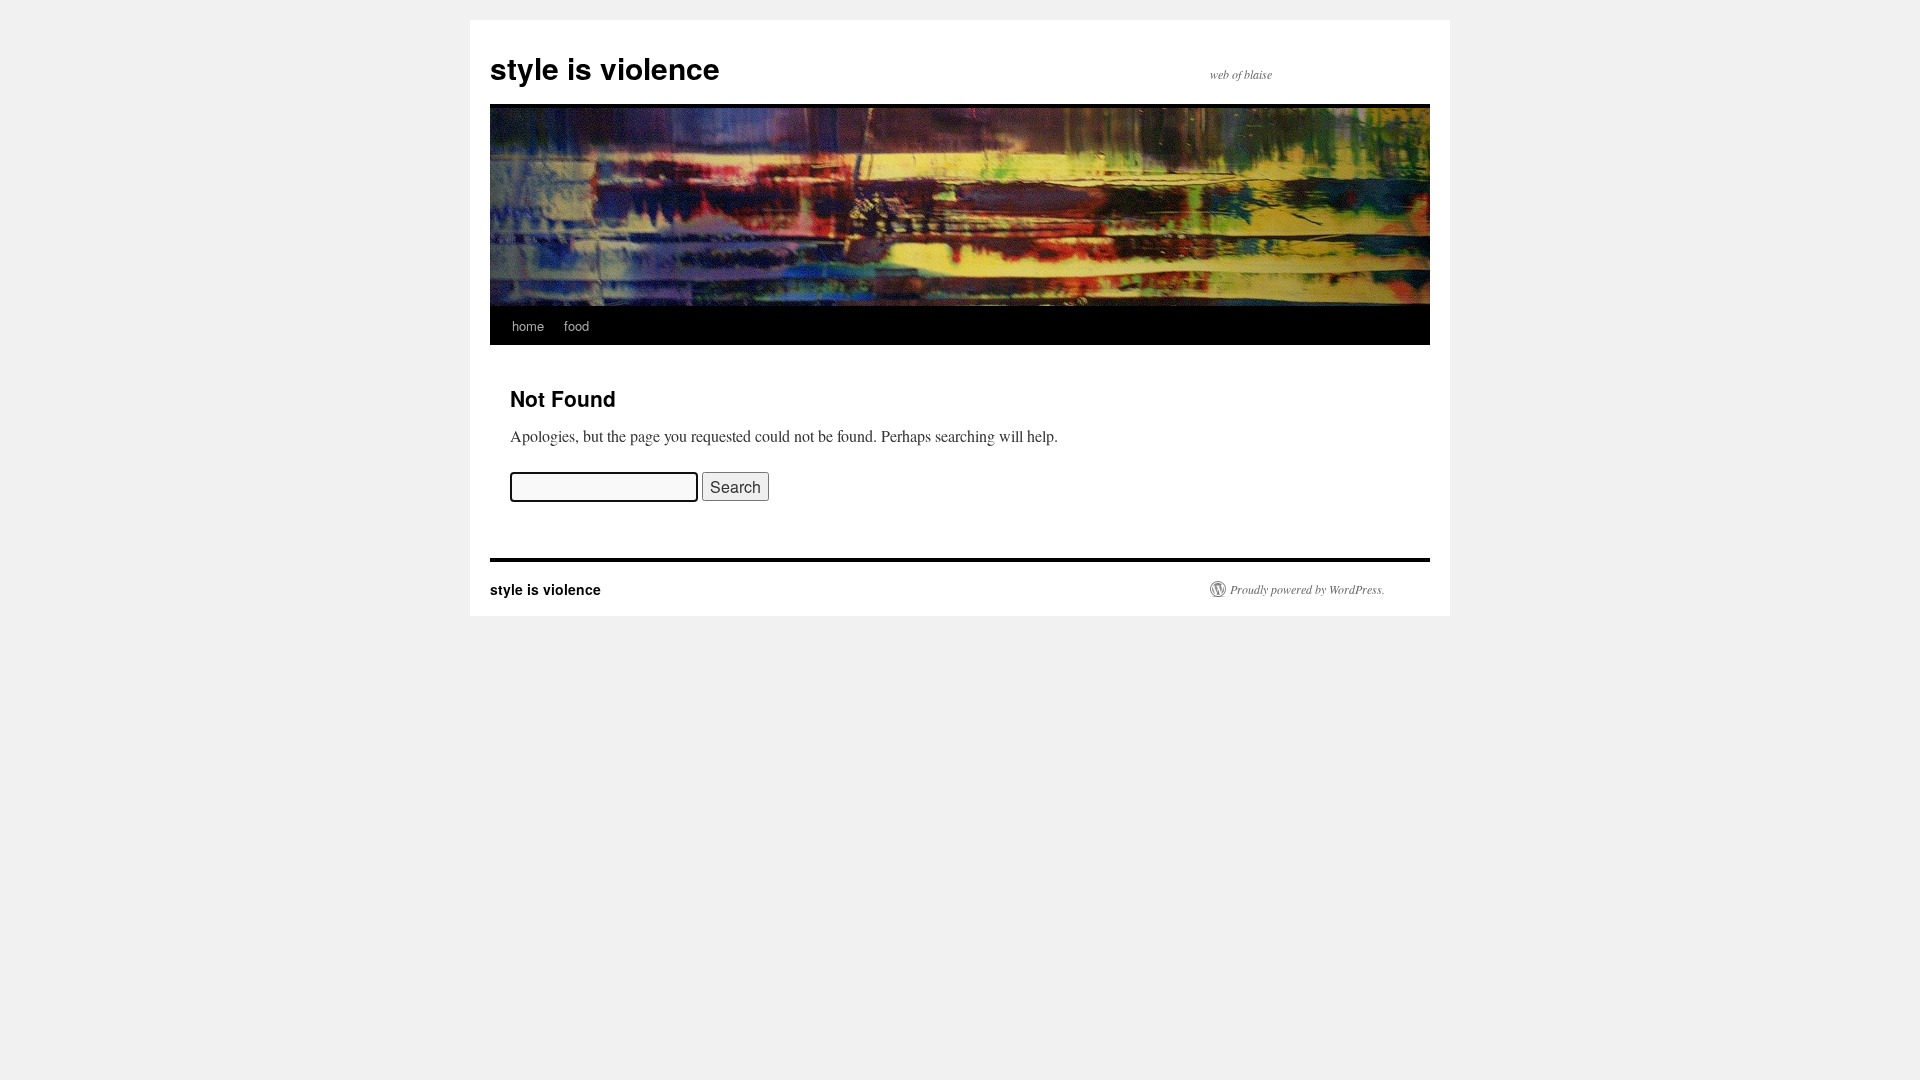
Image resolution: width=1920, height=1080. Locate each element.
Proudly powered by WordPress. (1307, 589)
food (576, 325)
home (528, 325)
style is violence (605, 67)
